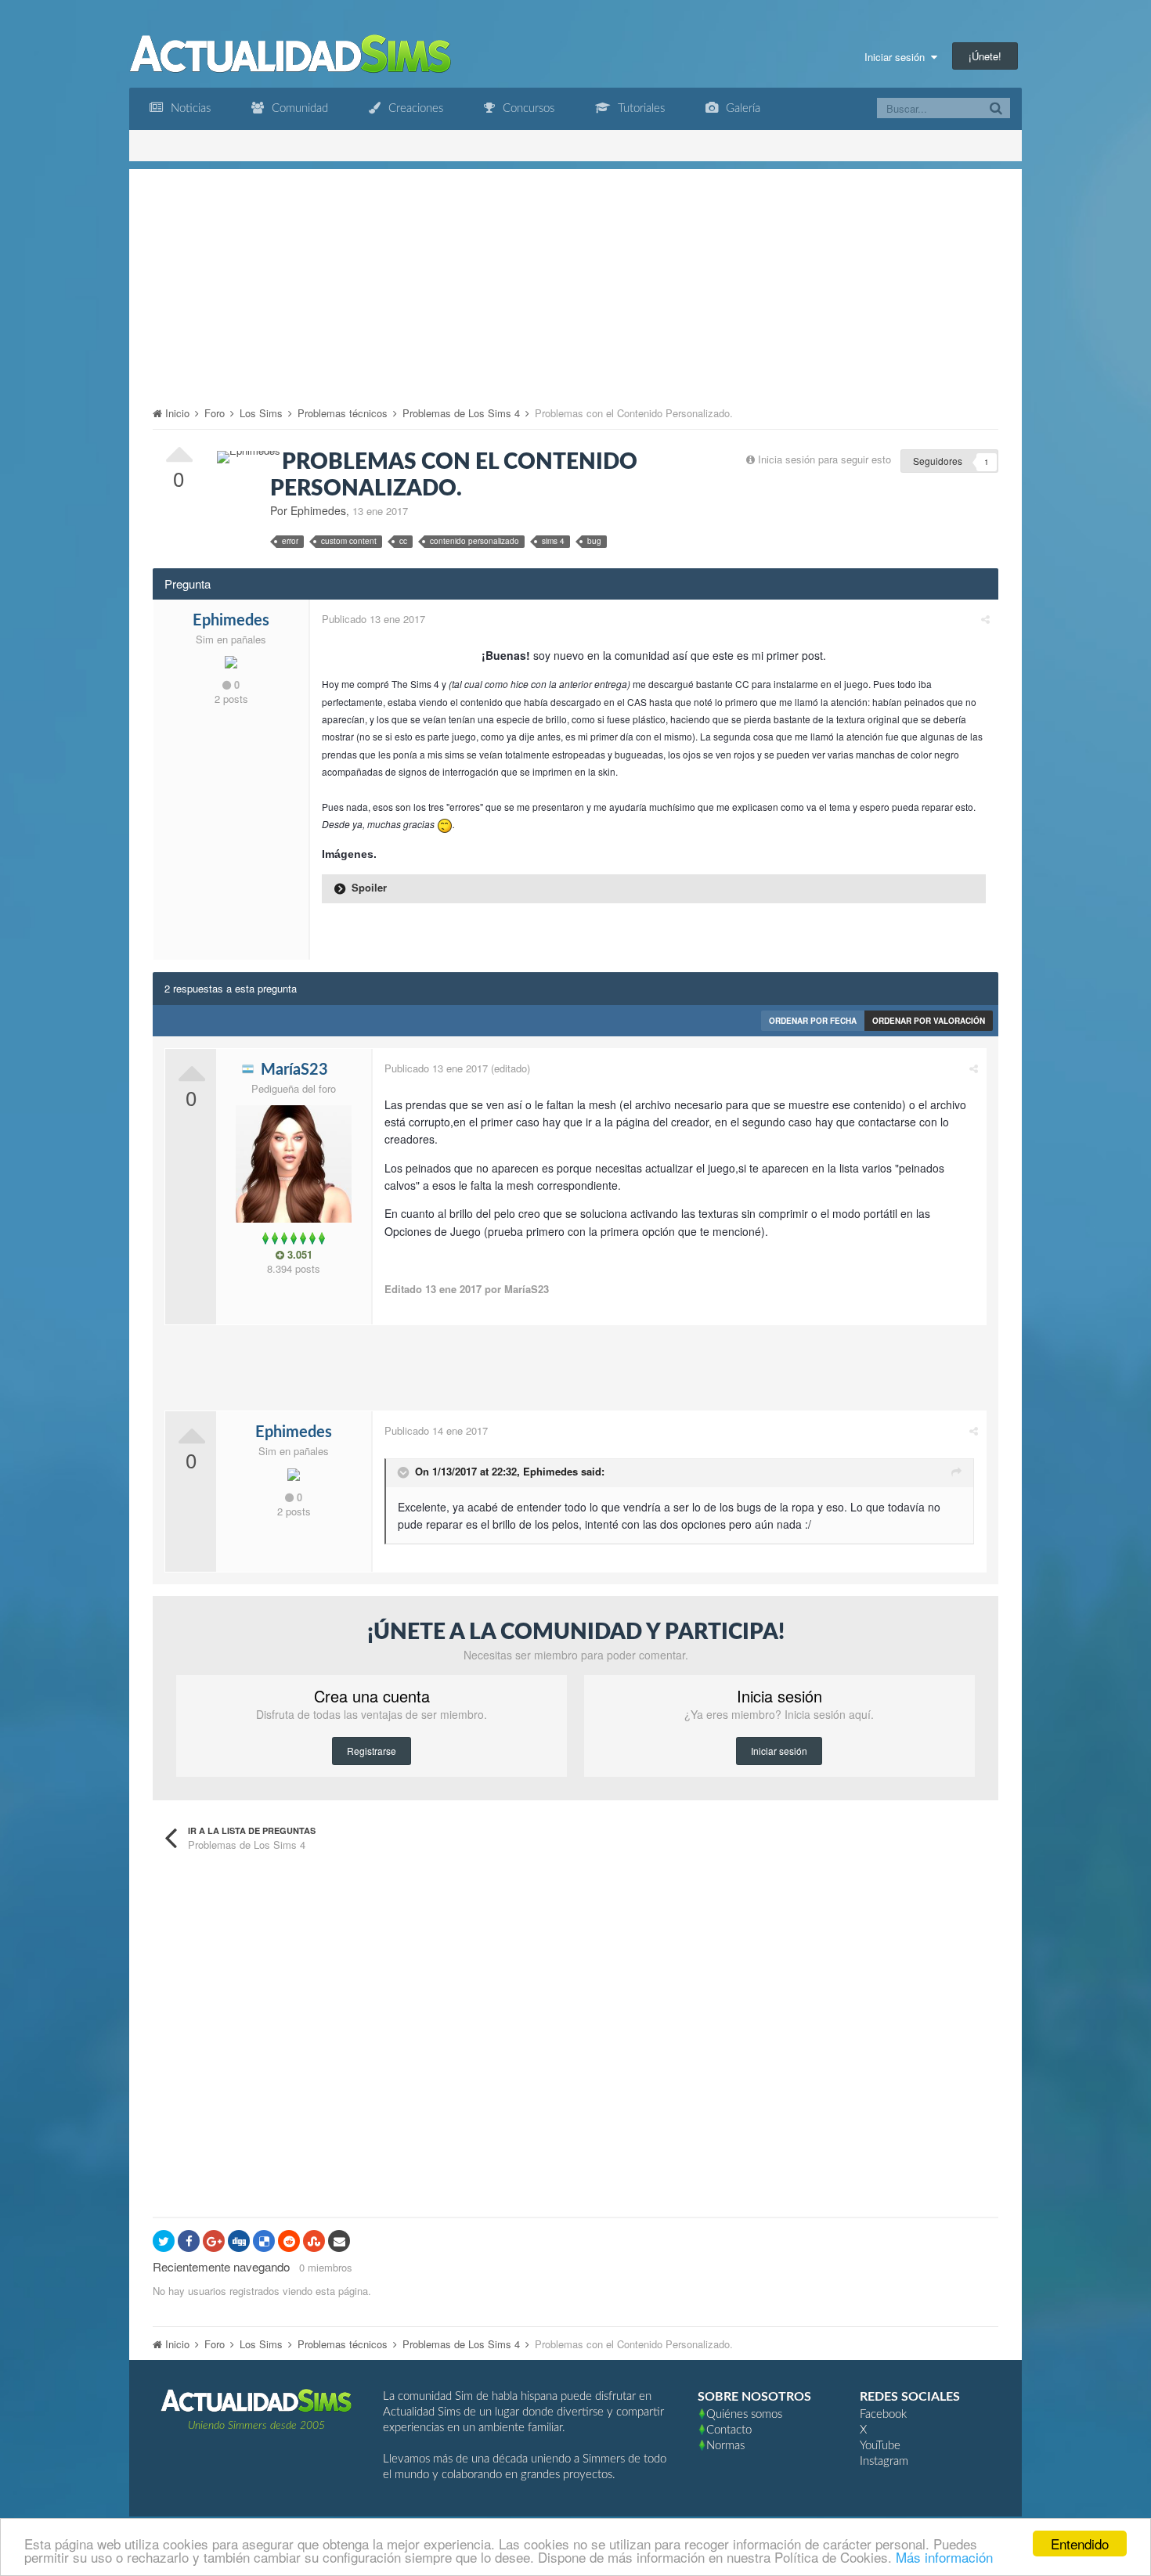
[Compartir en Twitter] (164, 2241)
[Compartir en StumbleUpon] (314, 2241)
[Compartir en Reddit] (289, 2241)
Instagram (884, 2461)
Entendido (1080, 2544)
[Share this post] (985, 619)
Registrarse (372, 1751)
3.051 (298, 1255)
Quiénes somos (744, 2414)
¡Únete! (985, 56)
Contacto (729, 2430)
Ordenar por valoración (929, 1021)
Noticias (189, 108)
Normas (725, 2446)
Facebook (883, 2414)
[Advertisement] (575, 279)
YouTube (880, 2446)
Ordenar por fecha (813, 1021)
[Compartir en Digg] (239, 2241)
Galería (741, 108)
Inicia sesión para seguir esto (824, 459)
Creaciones (414, 108)
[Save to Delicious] (264, 2241)
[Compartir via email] (339, 2241)
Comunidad (298, 108)
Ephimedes (550, 1471)
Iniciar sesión (898, 57)
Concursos (527, 108)
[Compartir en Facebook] (189, 2241)
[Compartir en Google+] (214, 2241)
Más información (944, 2557)
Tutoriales (640, 108)
